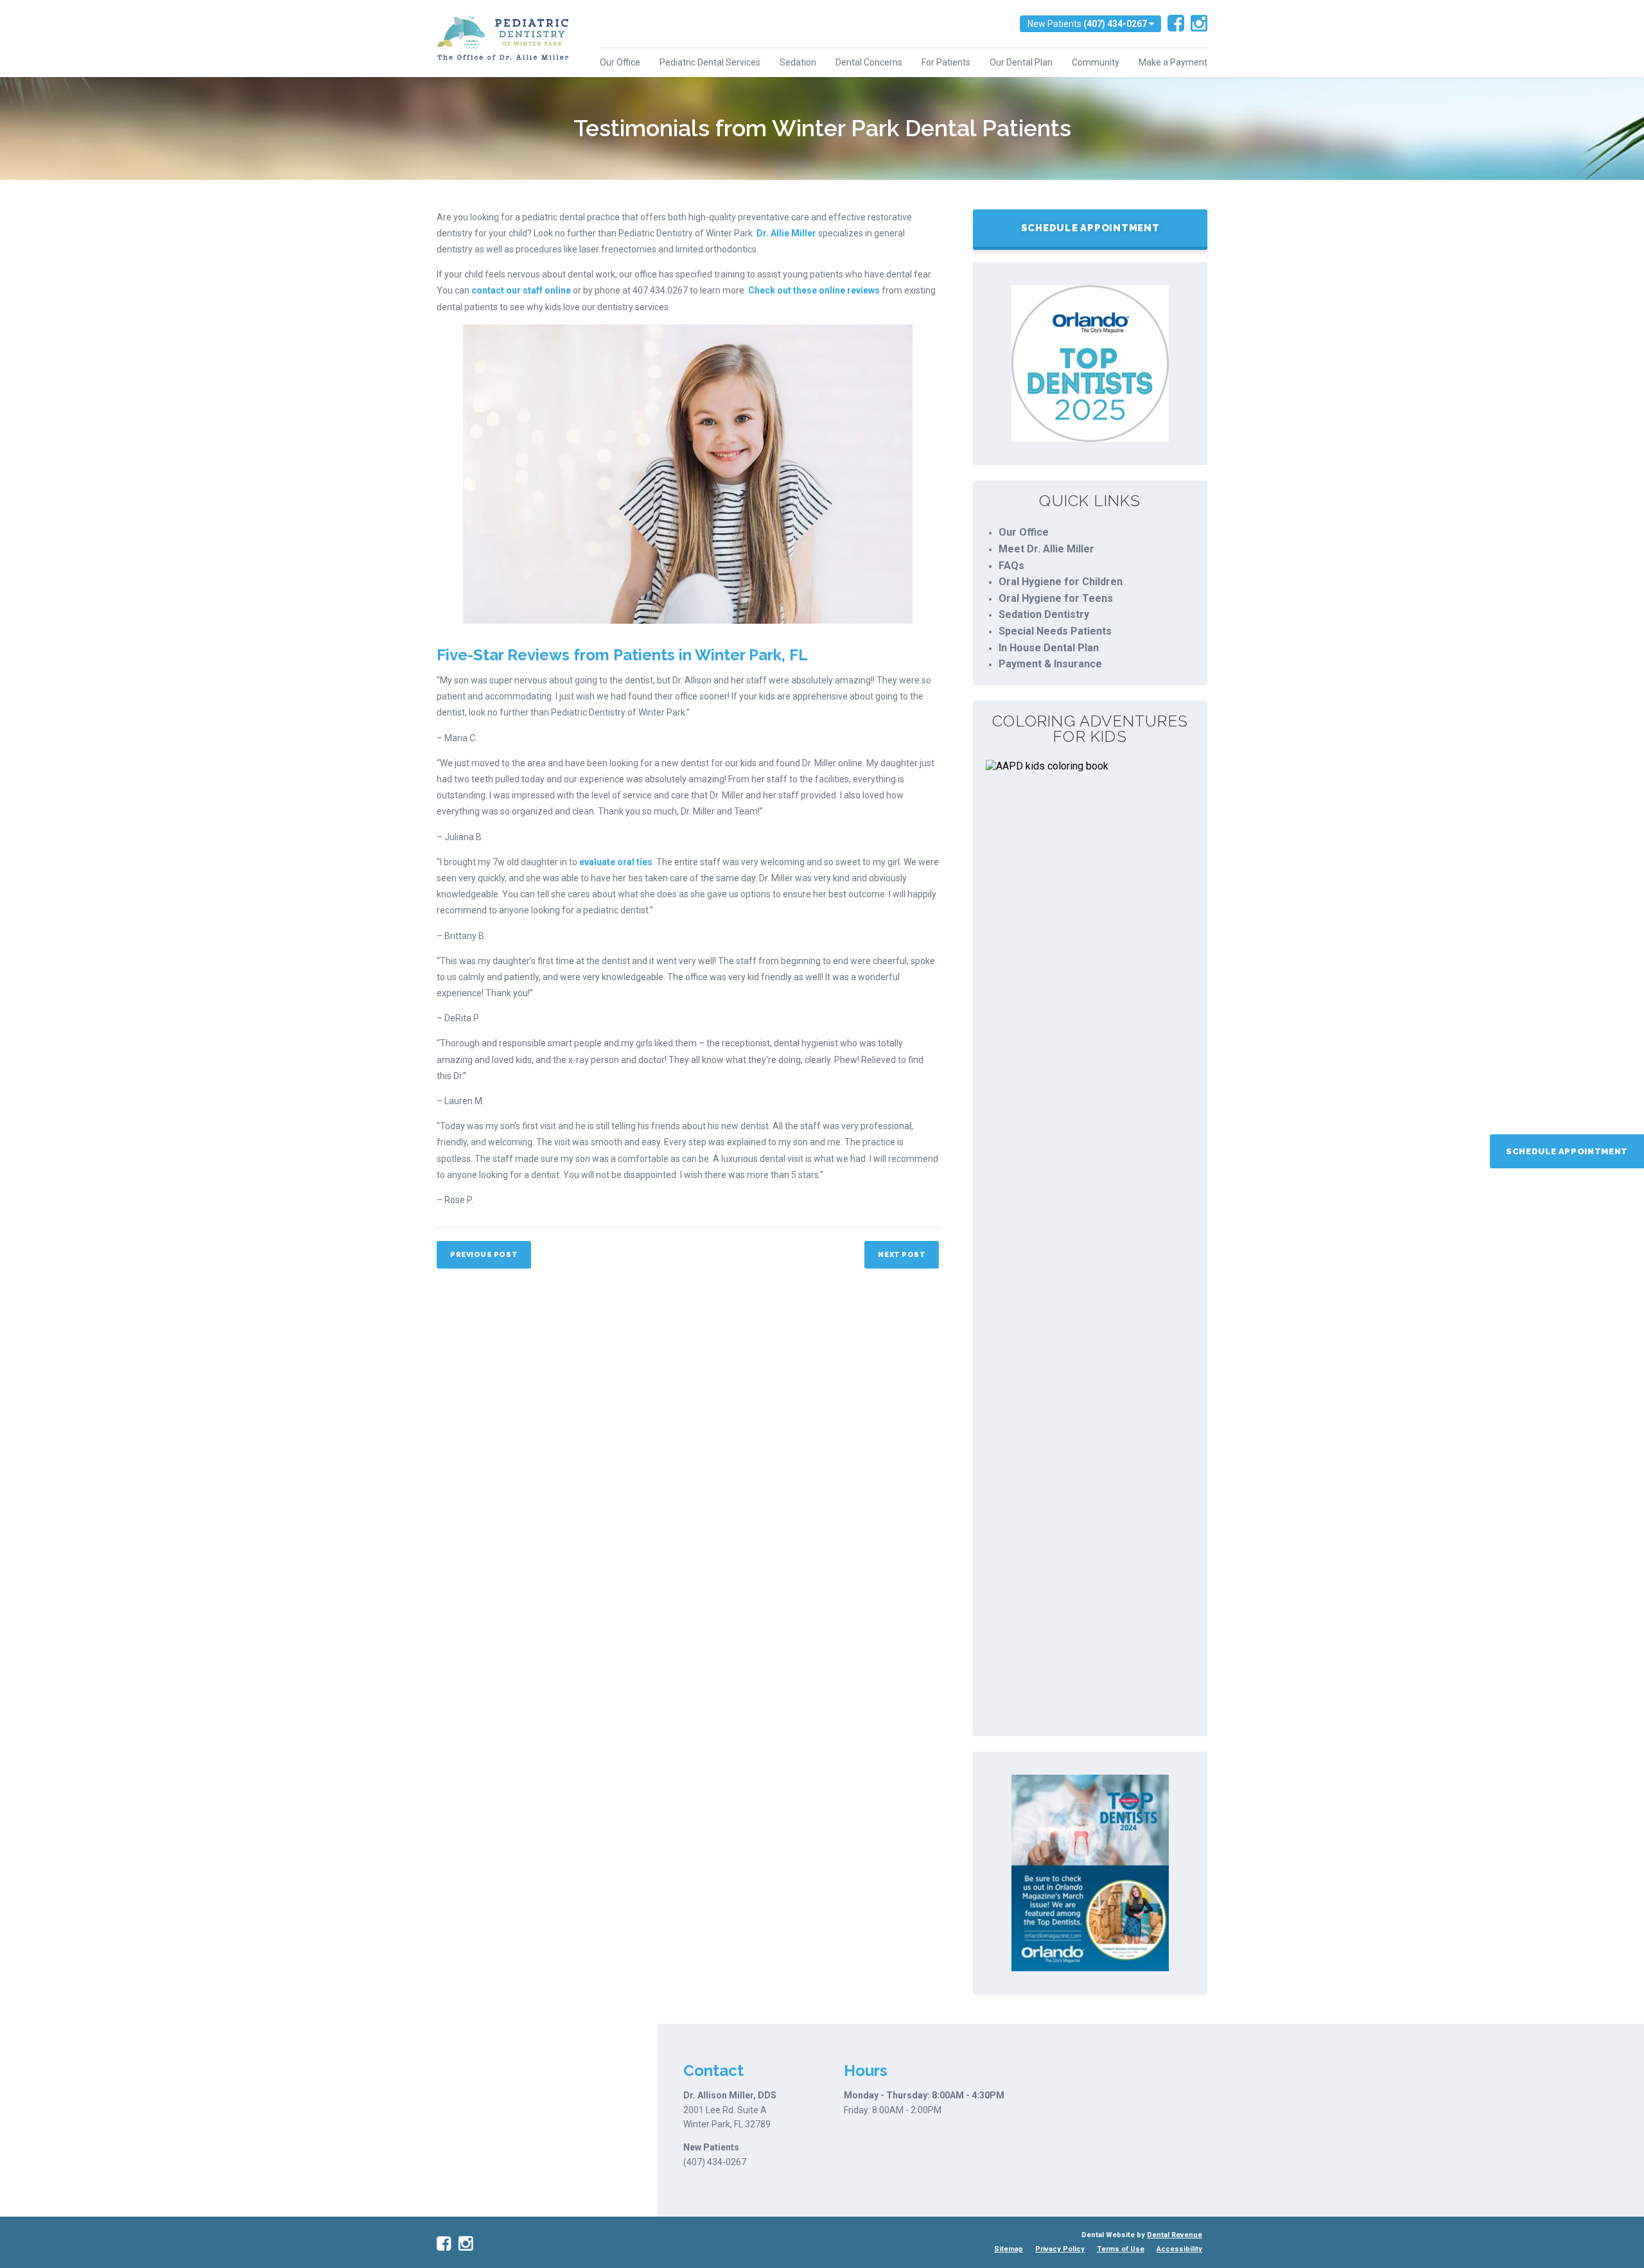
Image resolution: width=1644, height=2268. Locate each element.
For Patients (946, 62)
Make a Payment (1173, 62)
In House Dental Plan (1049, 648)
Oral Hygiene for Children (1061, 582)
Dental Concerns (869, 62)
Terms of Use (1121, 2249)
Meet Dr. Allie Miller (1046, 549)
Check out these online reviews (814, 290)
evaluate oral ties (616, 862)
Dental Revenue (1175, 2235)
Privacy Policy (1060, 2249)
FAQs (1011, 566)
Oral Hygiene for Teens (1056, 598)
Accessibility (1179, 2249)
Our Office (620, 62)
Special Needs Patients (1055, 631)
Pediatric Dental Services (710, 62)
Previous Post (484, 1255)
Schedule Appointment (1567, 1151)
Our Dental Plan (1021, 62)
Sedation (798, 62)
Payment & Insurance (1050, 664)
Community (1096, 62)
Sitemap (1009, 2249)
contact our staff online (521, 290)
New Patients (1087, 24)
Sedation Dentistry (1044, 614)
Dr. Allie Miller (786, 233)
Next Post (902, 1255)
